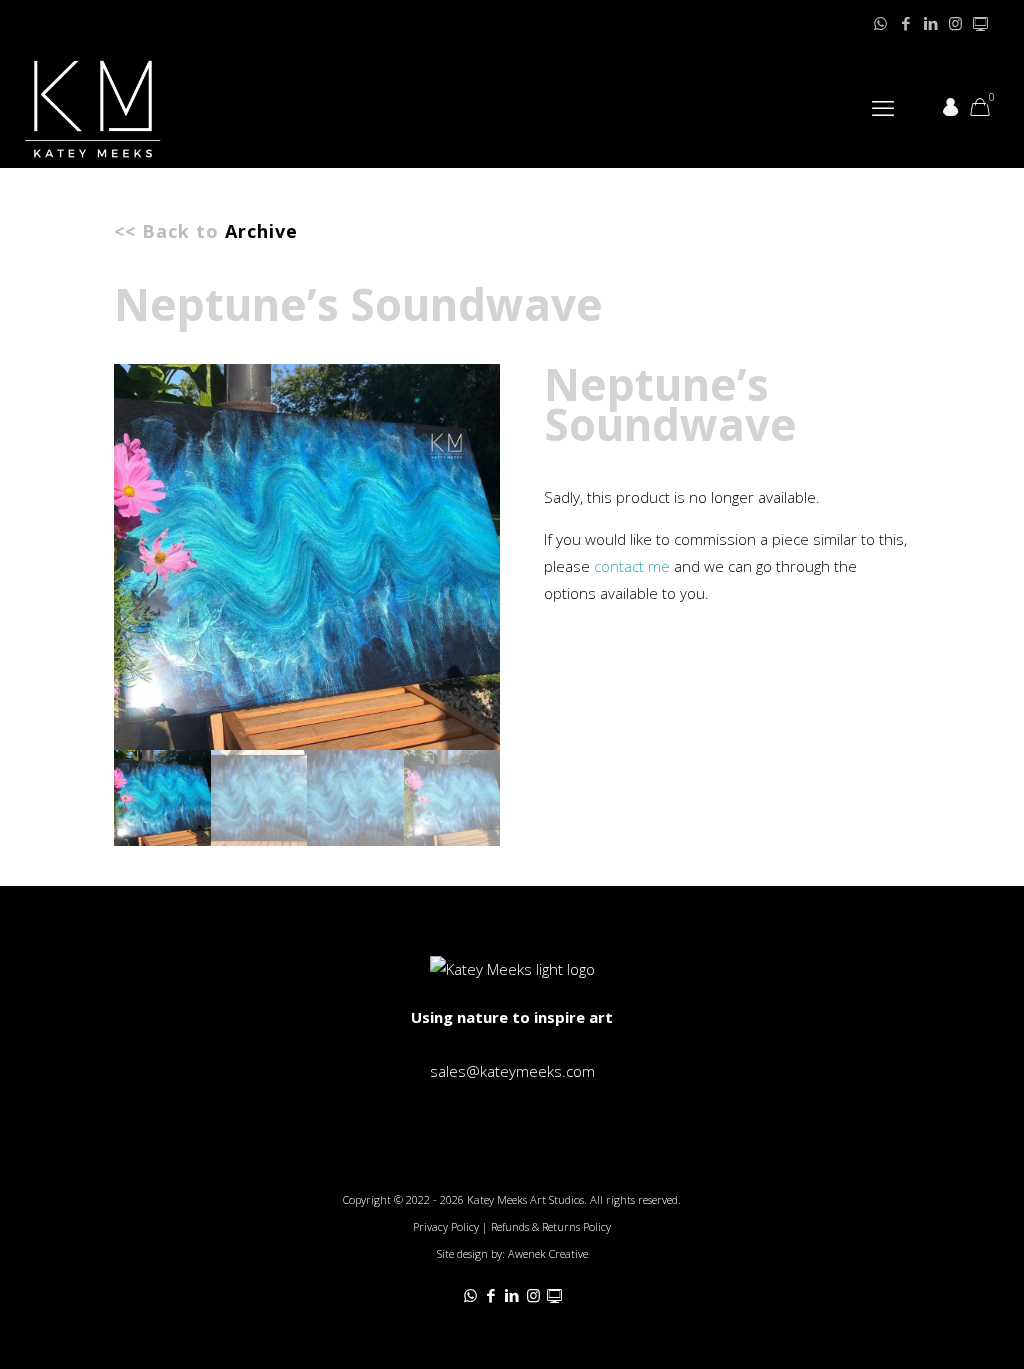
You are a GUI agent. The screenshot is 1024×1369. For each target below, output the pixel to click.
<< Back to (206, 231)
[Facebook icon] (905, 23)
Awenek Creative (548, 1253)
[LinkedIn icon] (930, 23)
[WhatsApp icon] (880, 23)
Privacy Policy (446, 1226)
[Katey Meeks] (93, 107)
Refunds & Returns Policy (551, 1226)
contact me (632, 566)
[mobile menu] (883, 107)
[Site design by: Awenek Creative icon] (980, 23)
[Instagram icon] (955, 23)
